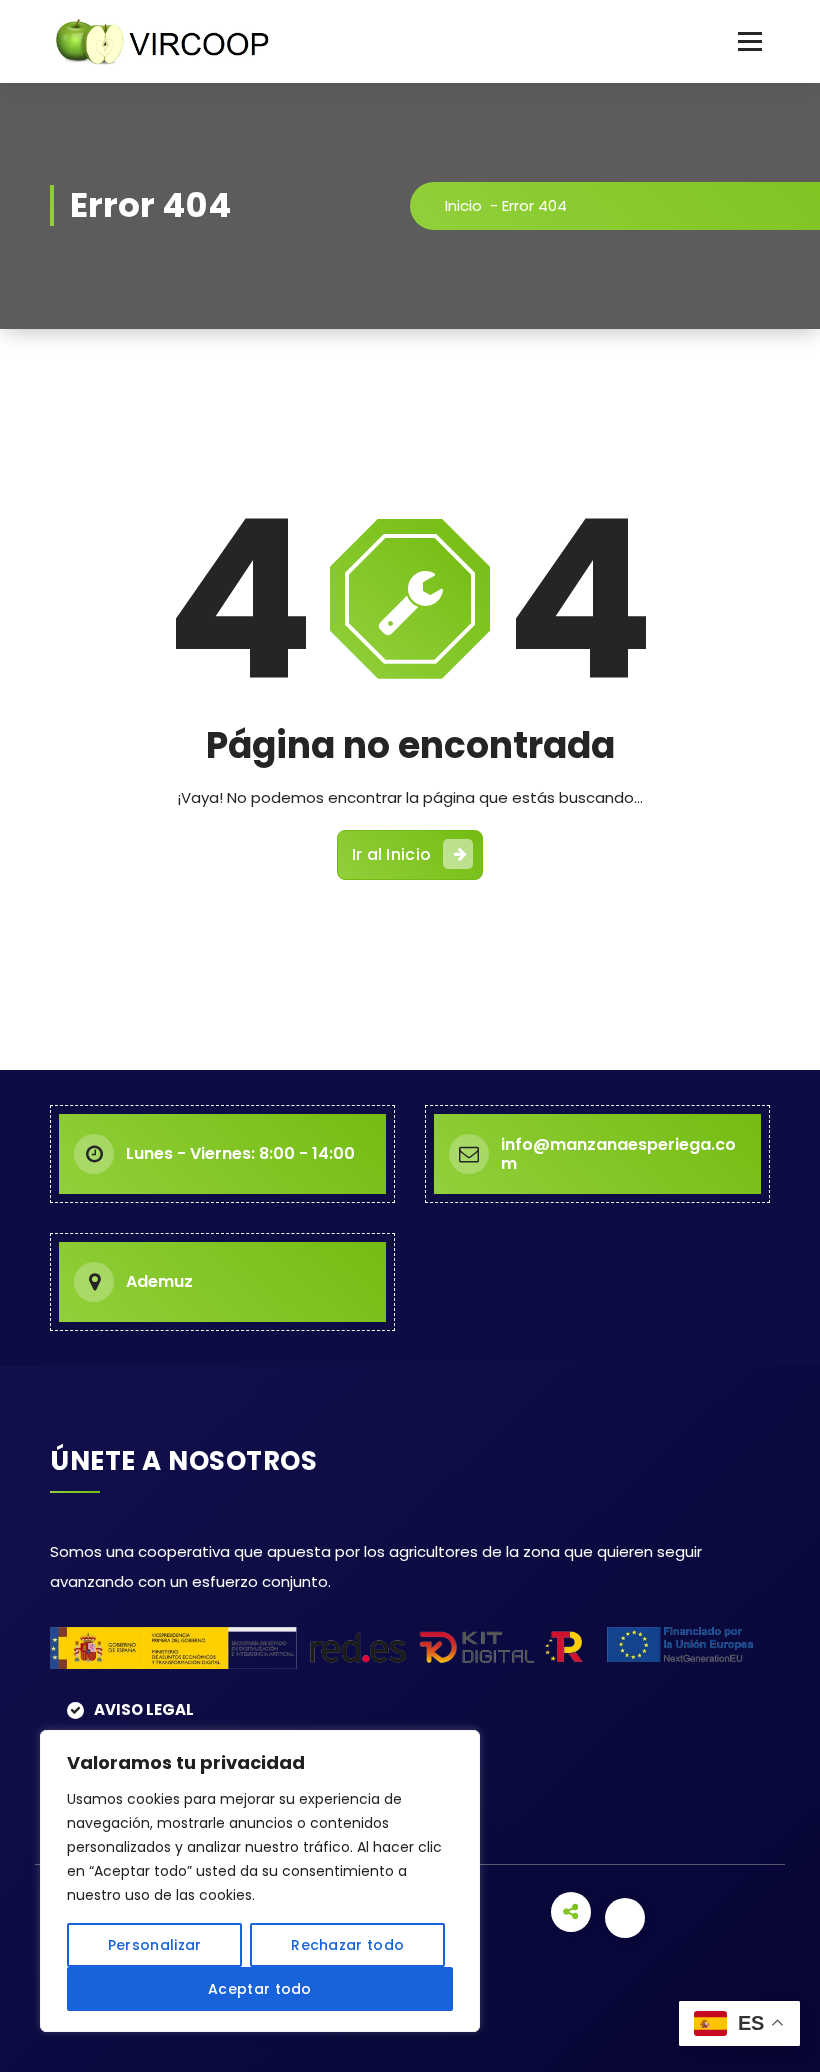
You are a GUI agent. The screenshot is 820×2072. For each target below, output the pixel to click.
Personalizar (155, 1945)
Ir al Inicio (392, 854)
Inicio (463, 205)
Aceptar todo (260, 1989)
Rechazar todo (347, 1945)
